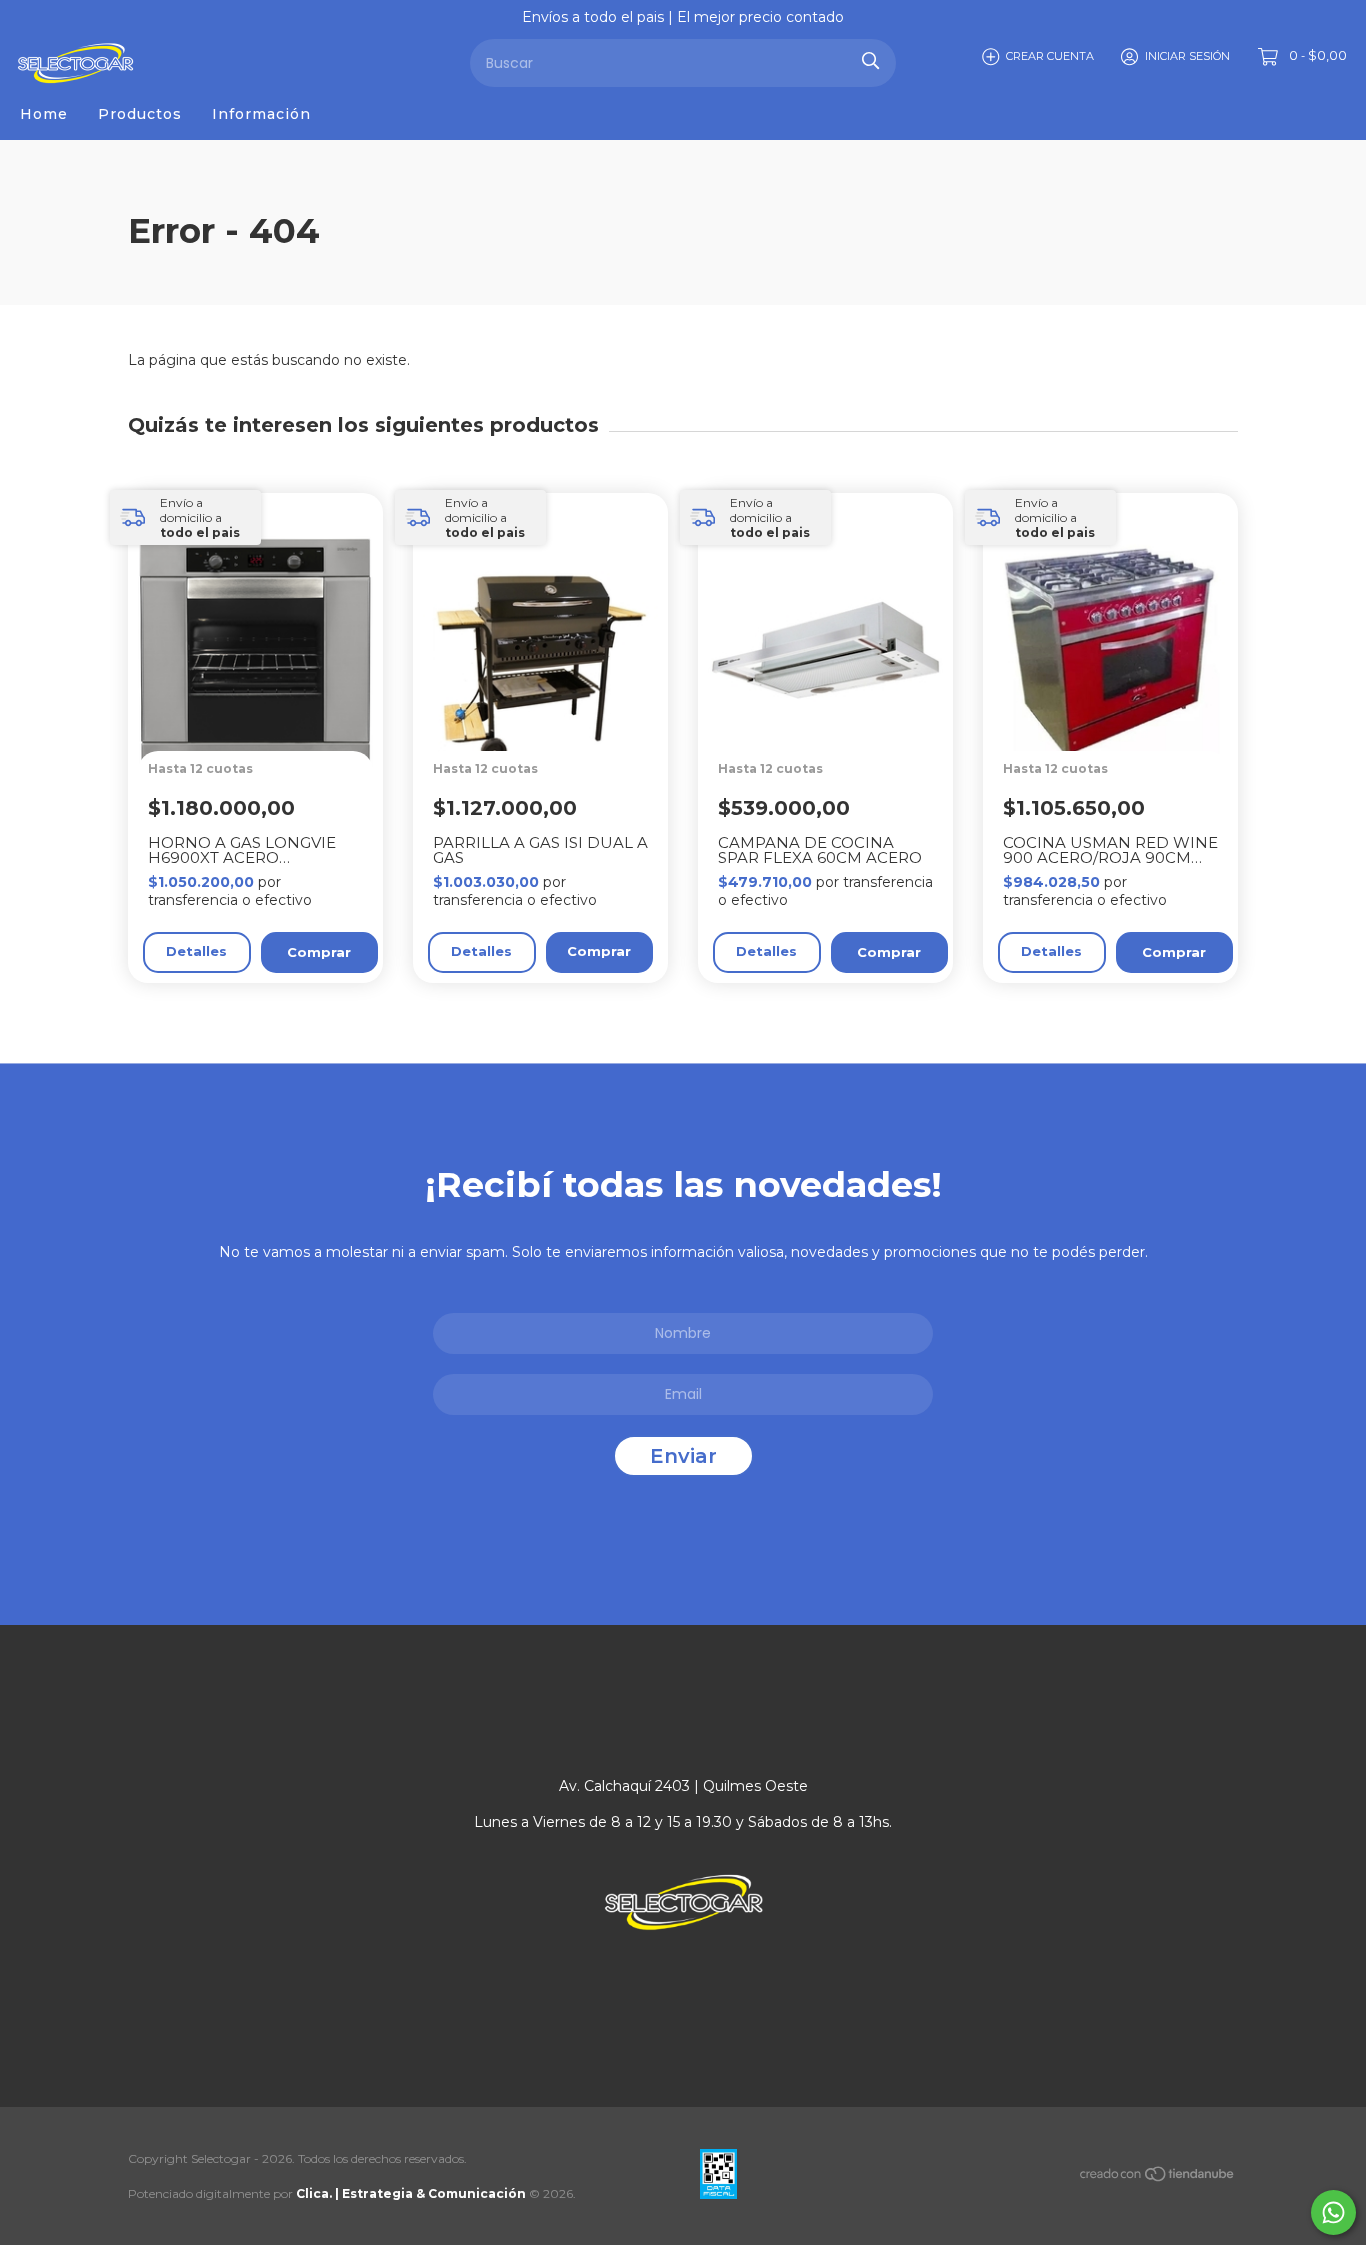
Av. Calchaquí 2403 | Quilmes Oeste (683, 1786)
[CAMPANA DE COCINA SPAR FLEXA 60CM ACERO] (835, 713)
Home (44, 114)
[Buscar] (870, 60)
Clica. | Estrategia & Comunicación (411, 2193)
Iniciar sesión (1187, 56)
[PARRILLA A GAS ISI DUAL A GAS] (550, 713)
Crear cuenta (1050, 56)
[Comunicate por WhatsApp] (1333, 2212)
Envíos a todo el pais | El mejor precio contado (683, 17)
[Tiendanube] (1158, 2178)
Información (261, 114)
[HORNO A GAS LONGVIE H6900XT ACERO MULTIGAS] (265, 713)
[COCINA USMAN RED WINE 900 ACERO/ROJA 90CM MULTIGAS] (1120, 713)
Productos (140, 114)
